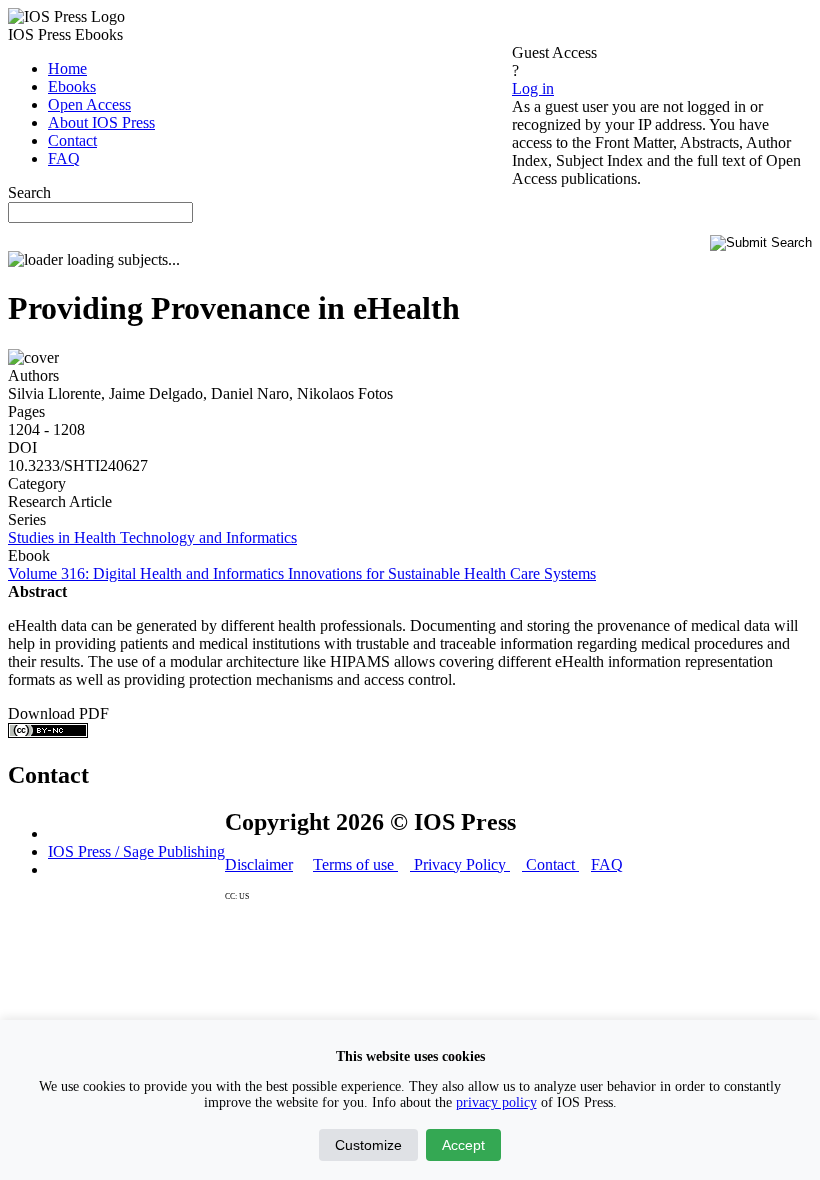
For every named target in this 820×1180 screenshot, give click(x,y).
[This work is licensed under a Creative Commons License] (48, 732)
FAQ (607, 864)
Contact (550, 864)
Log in (533, 88)
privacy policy (496, 1102)
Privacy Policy (460, 864)
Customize (368, 1145)
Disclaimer (259, 864)
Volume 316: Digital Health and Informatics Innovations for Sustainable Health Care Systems (302, 573)
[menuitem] (67, 68)
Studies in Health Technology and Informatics (152, 537)
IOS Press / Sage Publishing (136, 851)
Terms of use (355, 864)
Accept (463, 1145)
